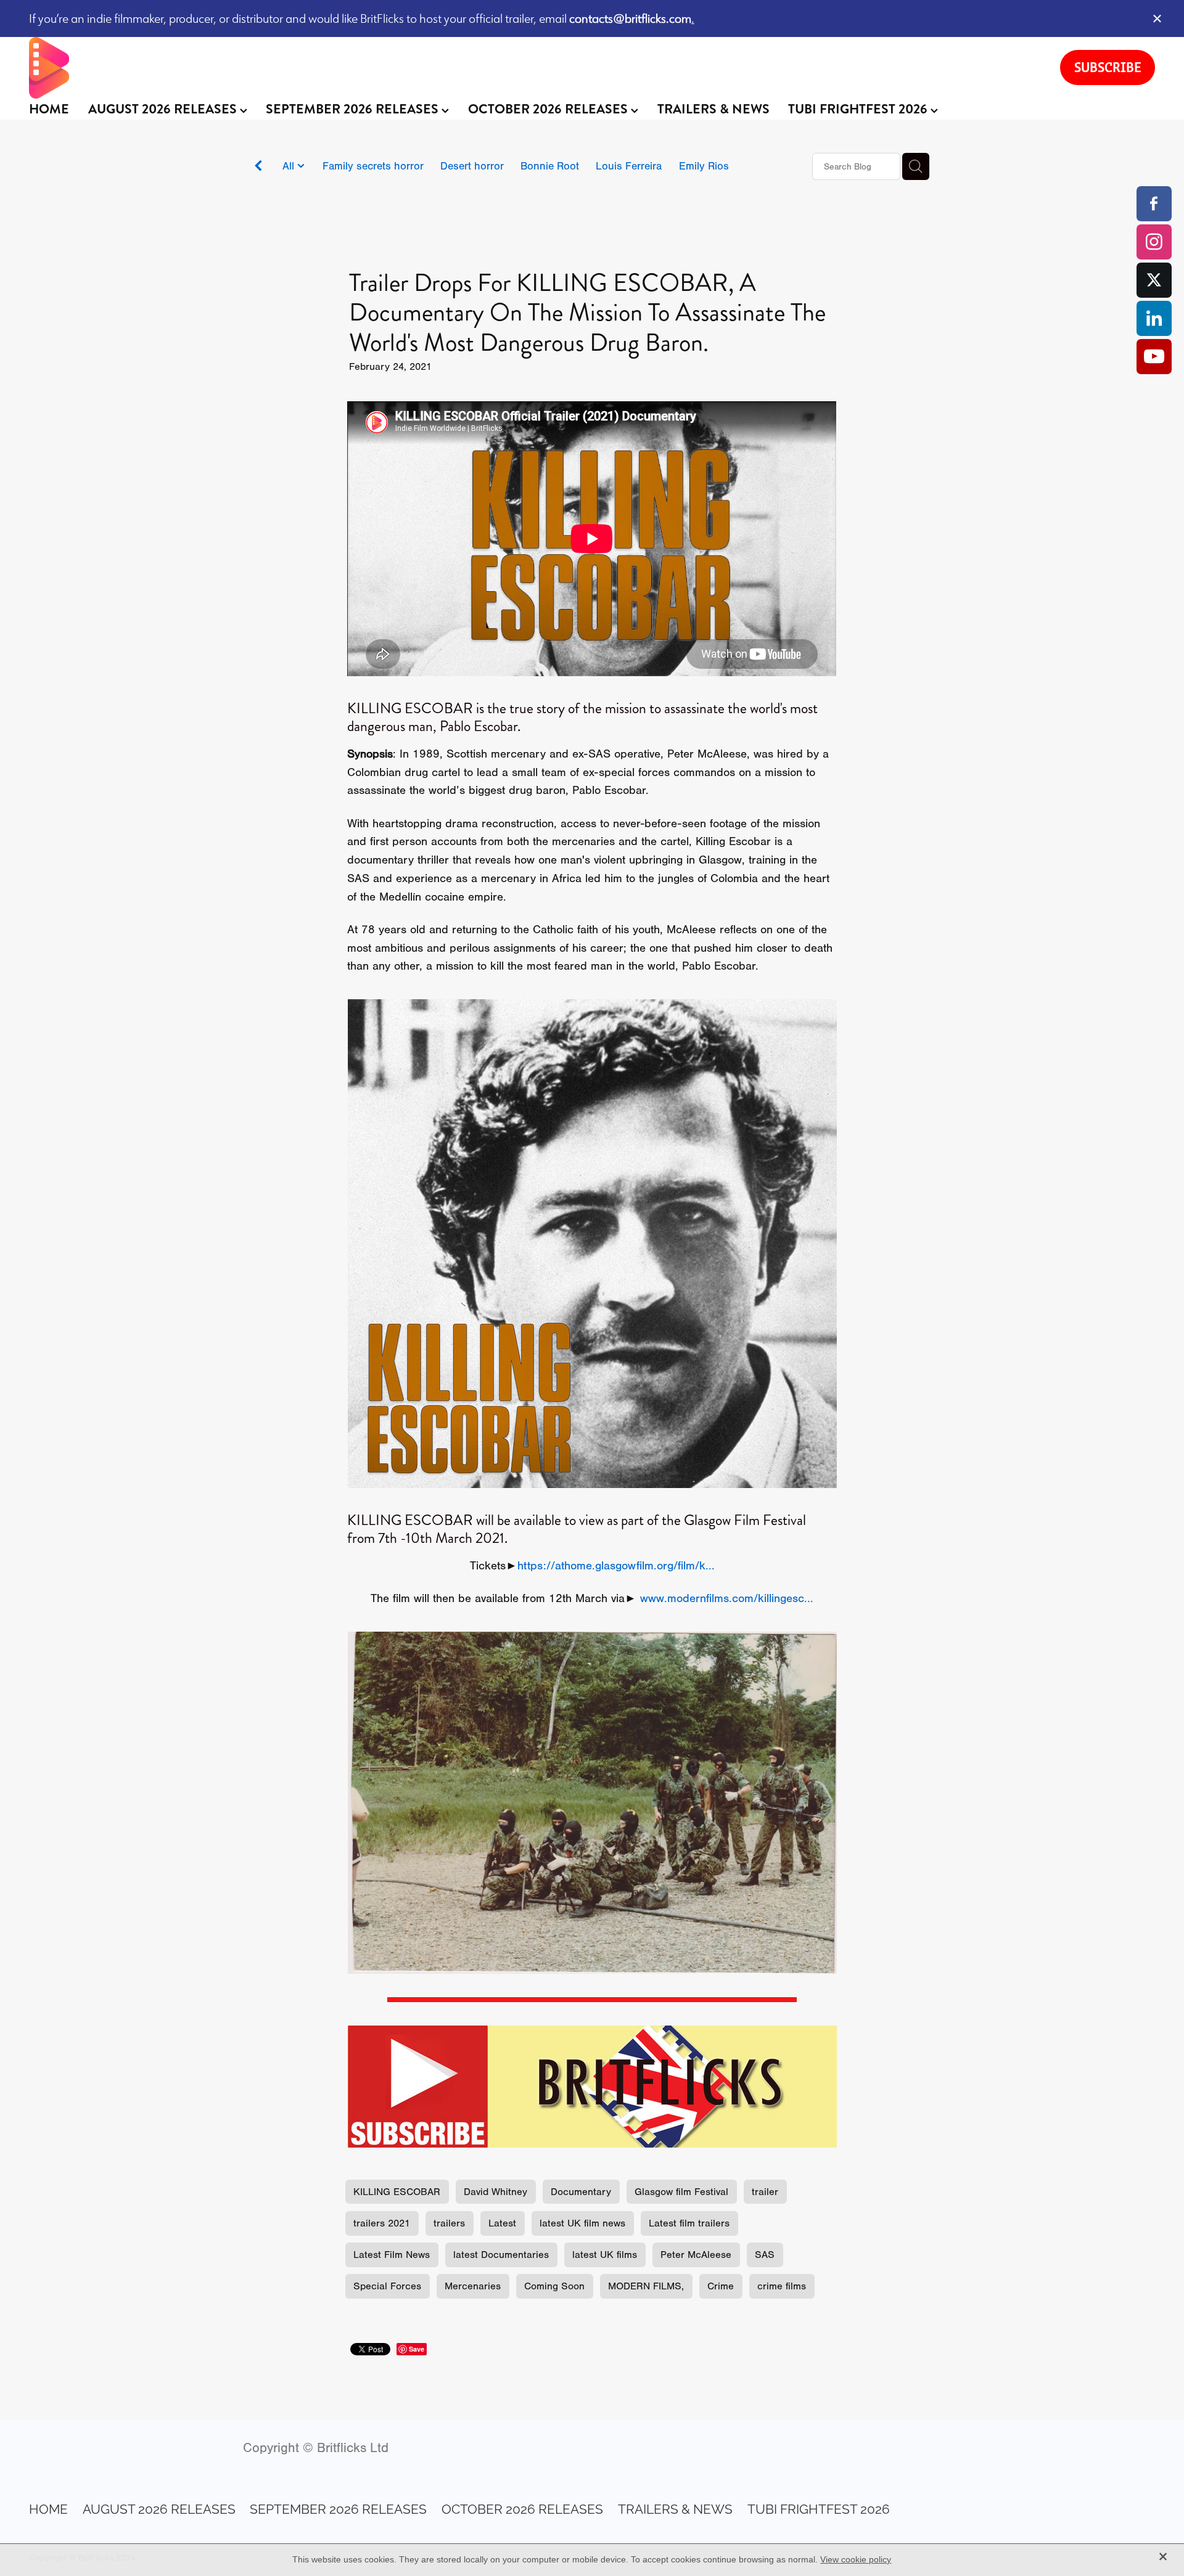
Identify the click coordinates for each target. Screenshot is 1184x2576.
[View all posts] (258, 167)
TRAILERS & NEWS (713, 109)
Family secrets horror (373, 166)
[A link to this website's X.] (1154, 280)
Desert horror (472, 166)
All (290, 166)
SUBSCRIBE (1108, 67)
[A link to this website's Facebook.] (1154, 204)
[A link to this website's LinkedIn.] (1154, 318)
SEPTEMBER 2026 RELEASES (354, 109)
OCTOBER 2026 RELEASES (549, 109)
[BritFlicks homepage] (532, 68)
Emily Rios (704, 166)
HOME (49, 109)
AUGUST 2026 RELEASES (164, 109)
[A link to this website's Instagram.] (1154, 242)
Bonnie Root (550, 166)
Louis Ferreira (629, 166)
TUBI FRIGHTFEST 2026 (859, 109)
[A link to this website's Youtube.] (1154, 357)
